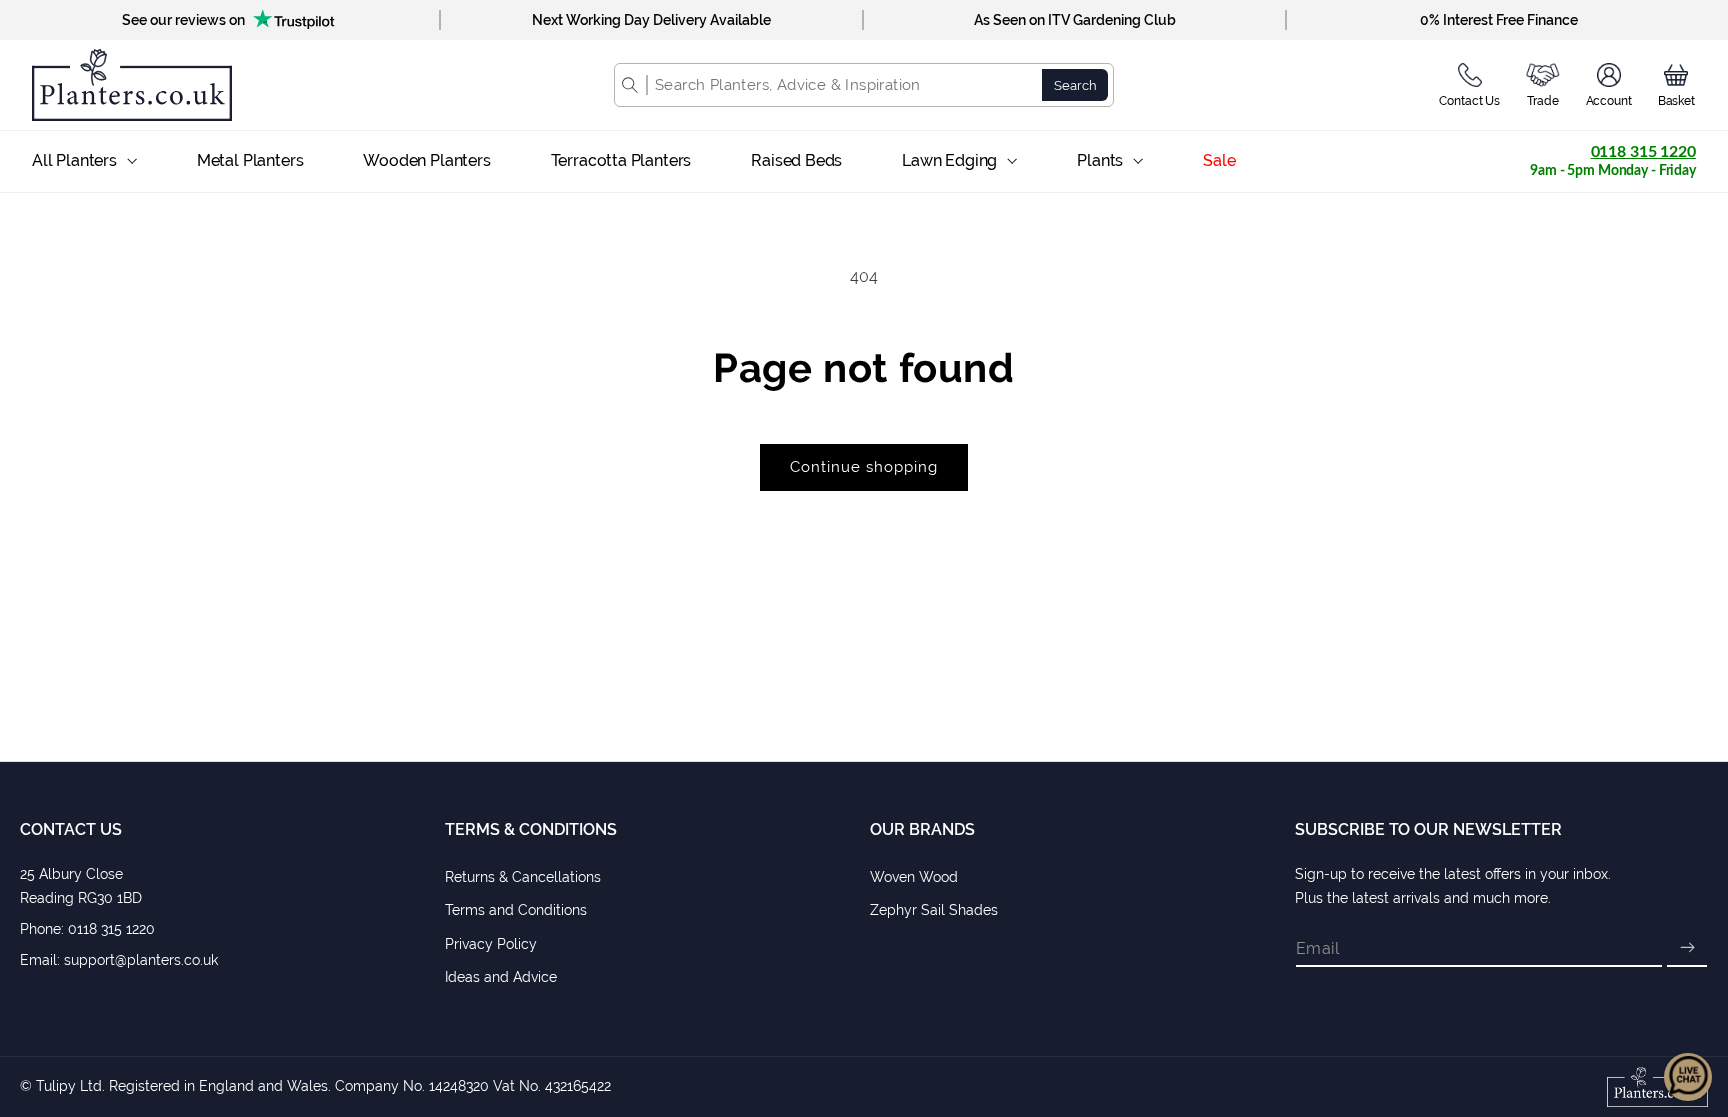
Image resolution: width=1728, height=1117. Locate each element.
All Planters (74, 160)
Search (1075, 85)
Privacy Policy (491, 944)
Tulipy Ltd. (70, 1086)
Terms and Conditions (516, 910)
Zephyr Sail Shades (934, 910)
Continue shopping (864, 467)
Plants (1100, 160)
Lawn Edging (949, 160)
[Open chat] (1688, 1077)
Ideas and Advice (501, 977)
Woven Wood (914, 877)
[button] (1676, 85)
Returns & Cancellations (523, 877)
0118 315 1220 (1643, 152)
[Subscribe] (1687, 949)
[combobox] (845, 85)
